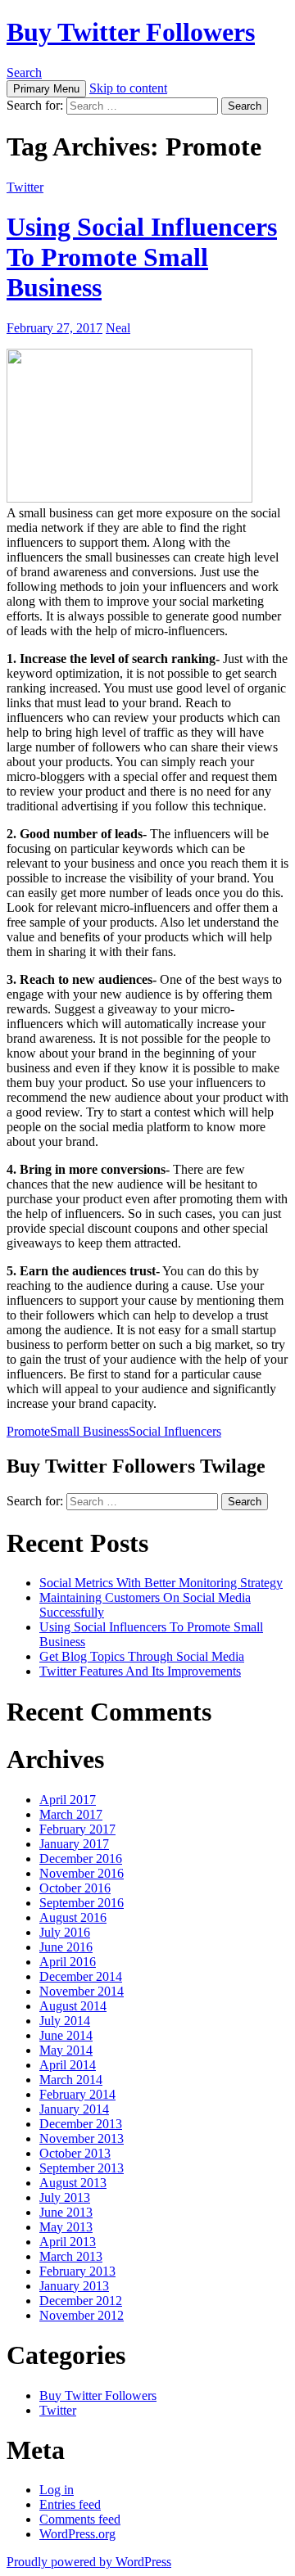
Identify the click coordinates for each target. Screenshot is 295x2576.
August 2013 (73, 2183)
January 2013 (74, 2286)
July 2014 (65, 2021)
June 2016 (66, 1947)
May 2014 (66, 2050)
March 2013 (71, 2256)
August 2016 (73, 1917)
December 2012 (81, 2301)
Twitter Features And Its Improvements (140, 1671)
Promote (28, 1431)
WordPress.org (77, 2534)
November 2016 (82, 1873)
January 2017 (74, 1844)
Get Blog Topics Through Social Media (142, 1656)
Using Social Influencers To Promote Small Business (142, 257)
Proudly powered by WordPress (89, 2562)
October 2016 (75, 1888)
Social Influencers (175, 1431)
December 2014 (81, 1976)
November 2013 (82, 2138)
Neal (118, 328)
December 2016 (81, 1859)
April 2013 (68, 2242)
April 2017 (68, 1800)
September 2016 (82, 1903)
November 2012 (82, 2315)
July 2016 (65, 1932)
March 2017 (71, 1814)
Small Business (89, 1431)
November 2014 (82, 1991)
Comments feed (80, 2519)
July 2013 (65, 2197)
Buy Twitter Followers (131, 32)
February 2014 (77, 2094)
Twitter (25, 187)
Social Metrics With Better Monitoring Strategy (161, 1583)
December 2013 (81, 2124)
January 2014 (74, 2109)
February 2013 (77, 2271)
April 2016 (68, 1962)
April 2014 (68, 2065)
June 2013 (66, 2212)
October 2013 (75, 2153)
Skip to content (128, 88)
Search (24, 72)
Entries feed (70, 2504)
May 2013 (66, 2227)
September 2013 (82, 2168)
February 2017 (77, 1829)
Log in (57, 2490)
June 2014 (66, 2035)
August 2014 (73, 2006)
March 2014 (71, 2080)
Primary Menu (46, 89)
